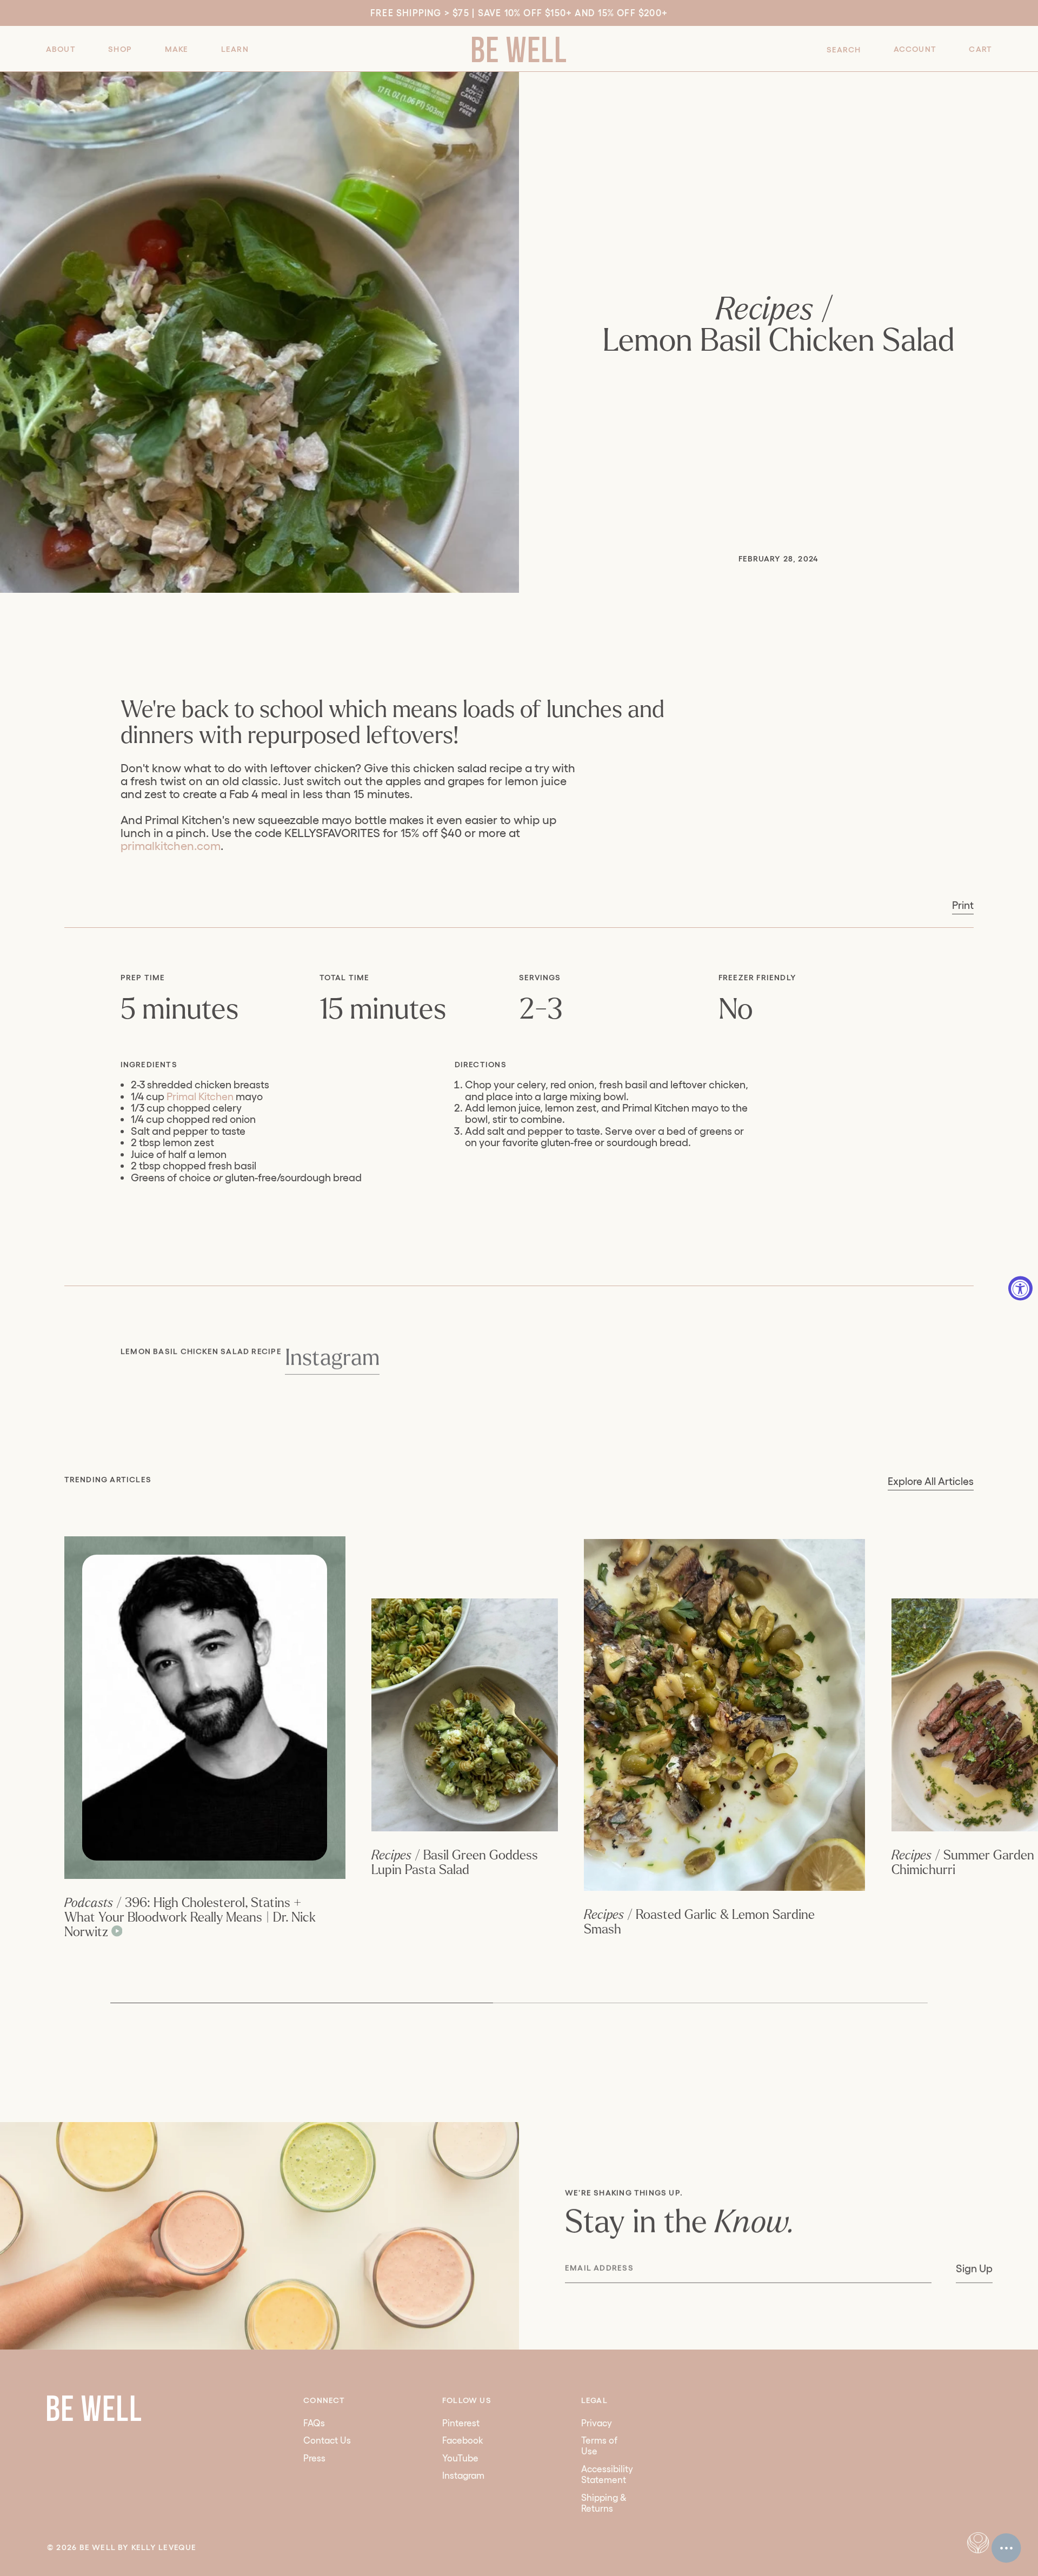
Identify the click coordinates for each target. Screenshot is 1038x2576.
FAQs (314, 2423)
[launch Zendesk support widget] (1006, 2548)
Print (963, 905)
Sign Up (974, 2269)
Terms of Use (599, 2445)
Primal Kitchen (200, 1096)
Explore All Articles (931, 1481)
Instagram (332, 1358)
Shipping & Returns (604, 2503)
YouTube (460, 2458)
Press (314, 2458)
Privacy (597, 2423)
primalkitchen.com (171, 846)
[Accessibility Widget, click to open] (1020, 1288)
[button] (61, 49)
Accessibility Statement (607, 2474)
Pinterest (461, 2423)
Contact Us (327, 2440)
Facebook (463, 2440)
